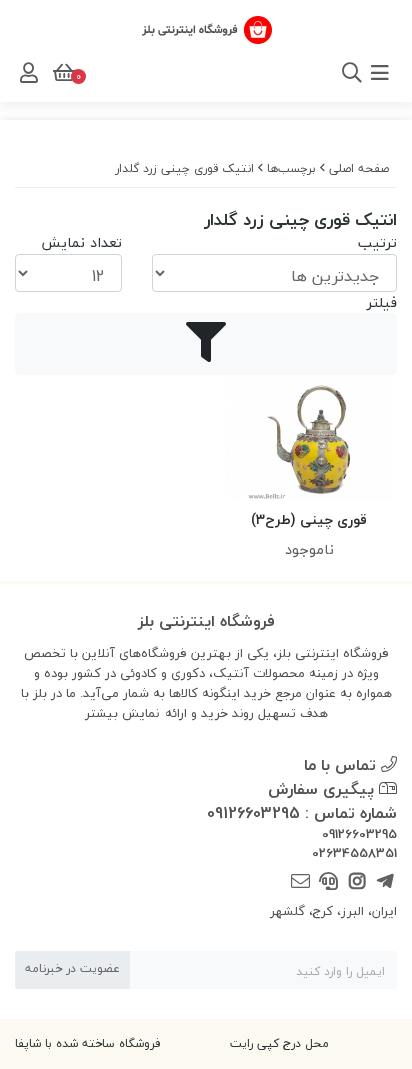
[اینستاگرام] (356, 882)
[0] (62, 73)
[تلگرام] (385, 882)
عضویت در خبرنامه (72, 968)
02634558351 (354, 854)
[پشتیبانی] (328, 882)
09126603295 (359, 835)
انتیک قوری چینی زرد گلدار (184, 168)
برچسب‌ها (291, 168)
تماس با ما (342, 765)
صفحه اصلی (359, 168)
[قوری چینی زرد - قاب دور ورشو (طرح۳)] (309, 437)
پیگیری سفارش (323, 789)
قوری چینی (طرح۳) (309, 519)
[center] (325, 73)
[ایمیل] (300, 882)
